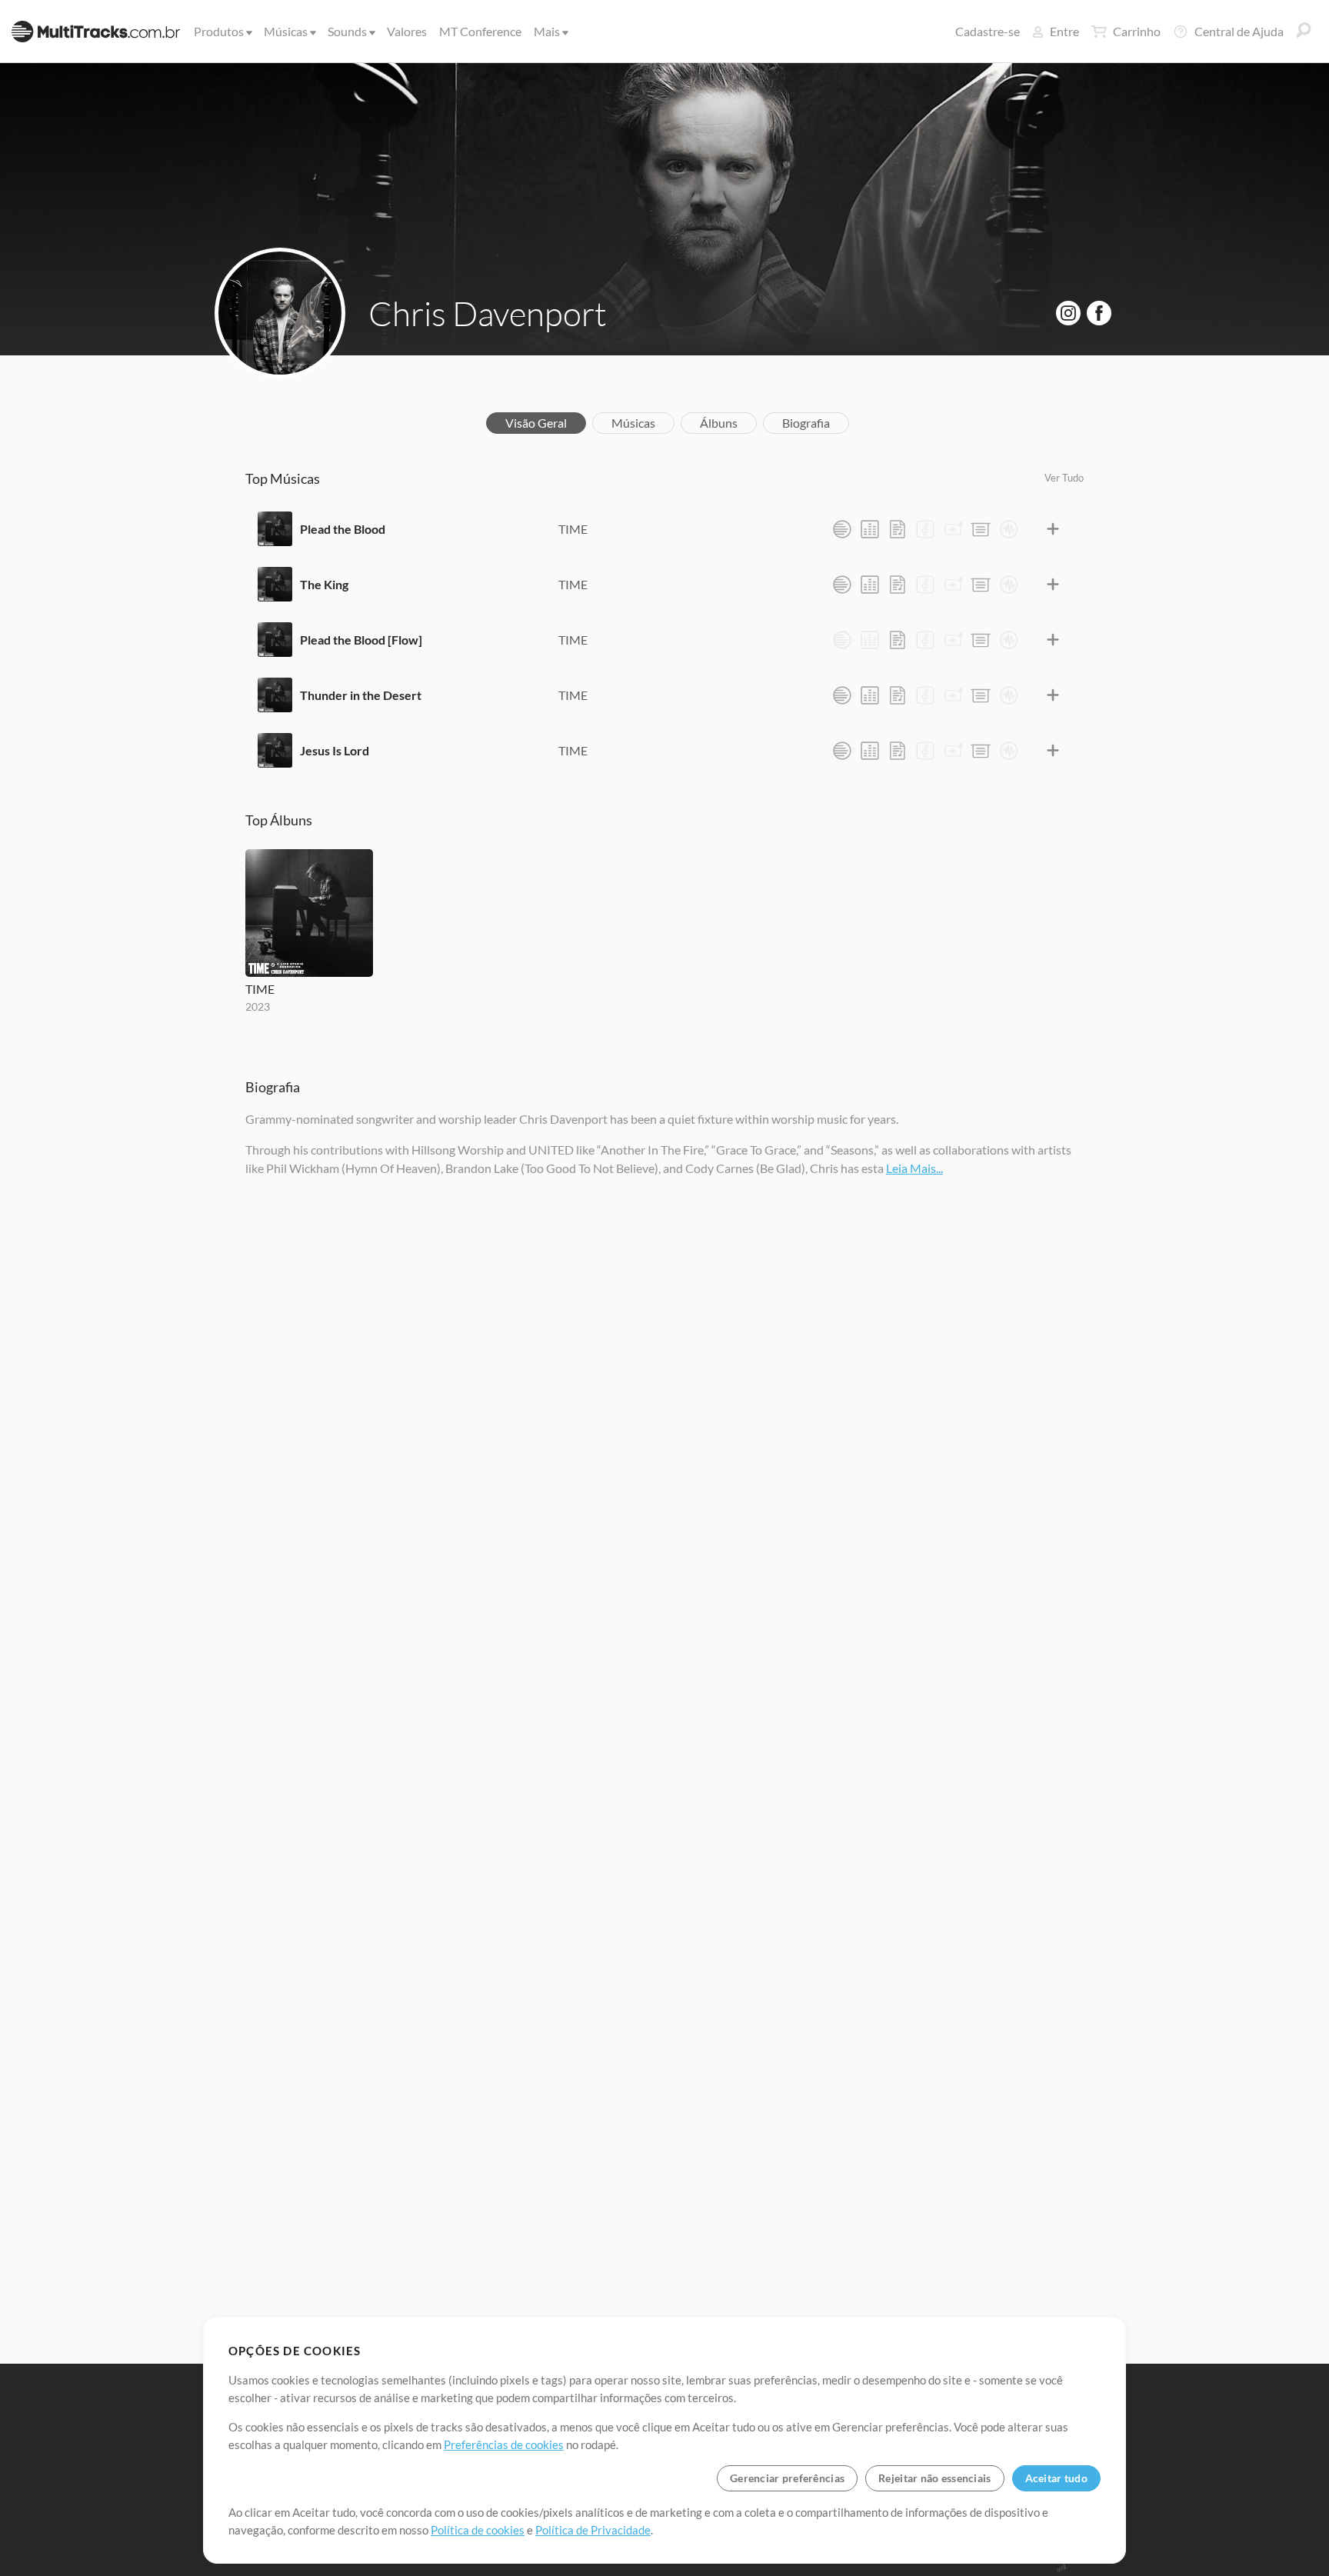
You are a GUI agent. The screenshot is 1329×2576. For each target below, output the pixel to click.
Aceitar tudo (1056, 2478)
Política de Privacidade (593, 2530)
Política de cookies (478, 2530)
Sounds (347, 31)
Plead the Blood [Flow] (361, 640)
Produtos (219, 31)
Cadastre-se (988, 31)
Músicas (286, 31)
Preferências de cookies (504, 2444)
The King (324, 584)
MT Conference (480, 31)
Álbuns (719, 423)
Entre (1064, 31)
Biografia (806, 423)
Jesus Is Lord (335, 750)
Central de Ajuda (1239, 31)
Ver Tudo (1064, 478)
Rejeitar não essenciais (934, 2478)
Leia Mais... (914, 1168)
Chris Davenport (488, 313)
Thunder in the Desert (361, 695)
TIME (573, 529)
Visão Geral (536, 423)
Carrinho (1137, 31)
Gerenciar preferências (787, 2478)
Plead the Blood (343, 529)
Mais (547, 31)
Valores (407, 31)
